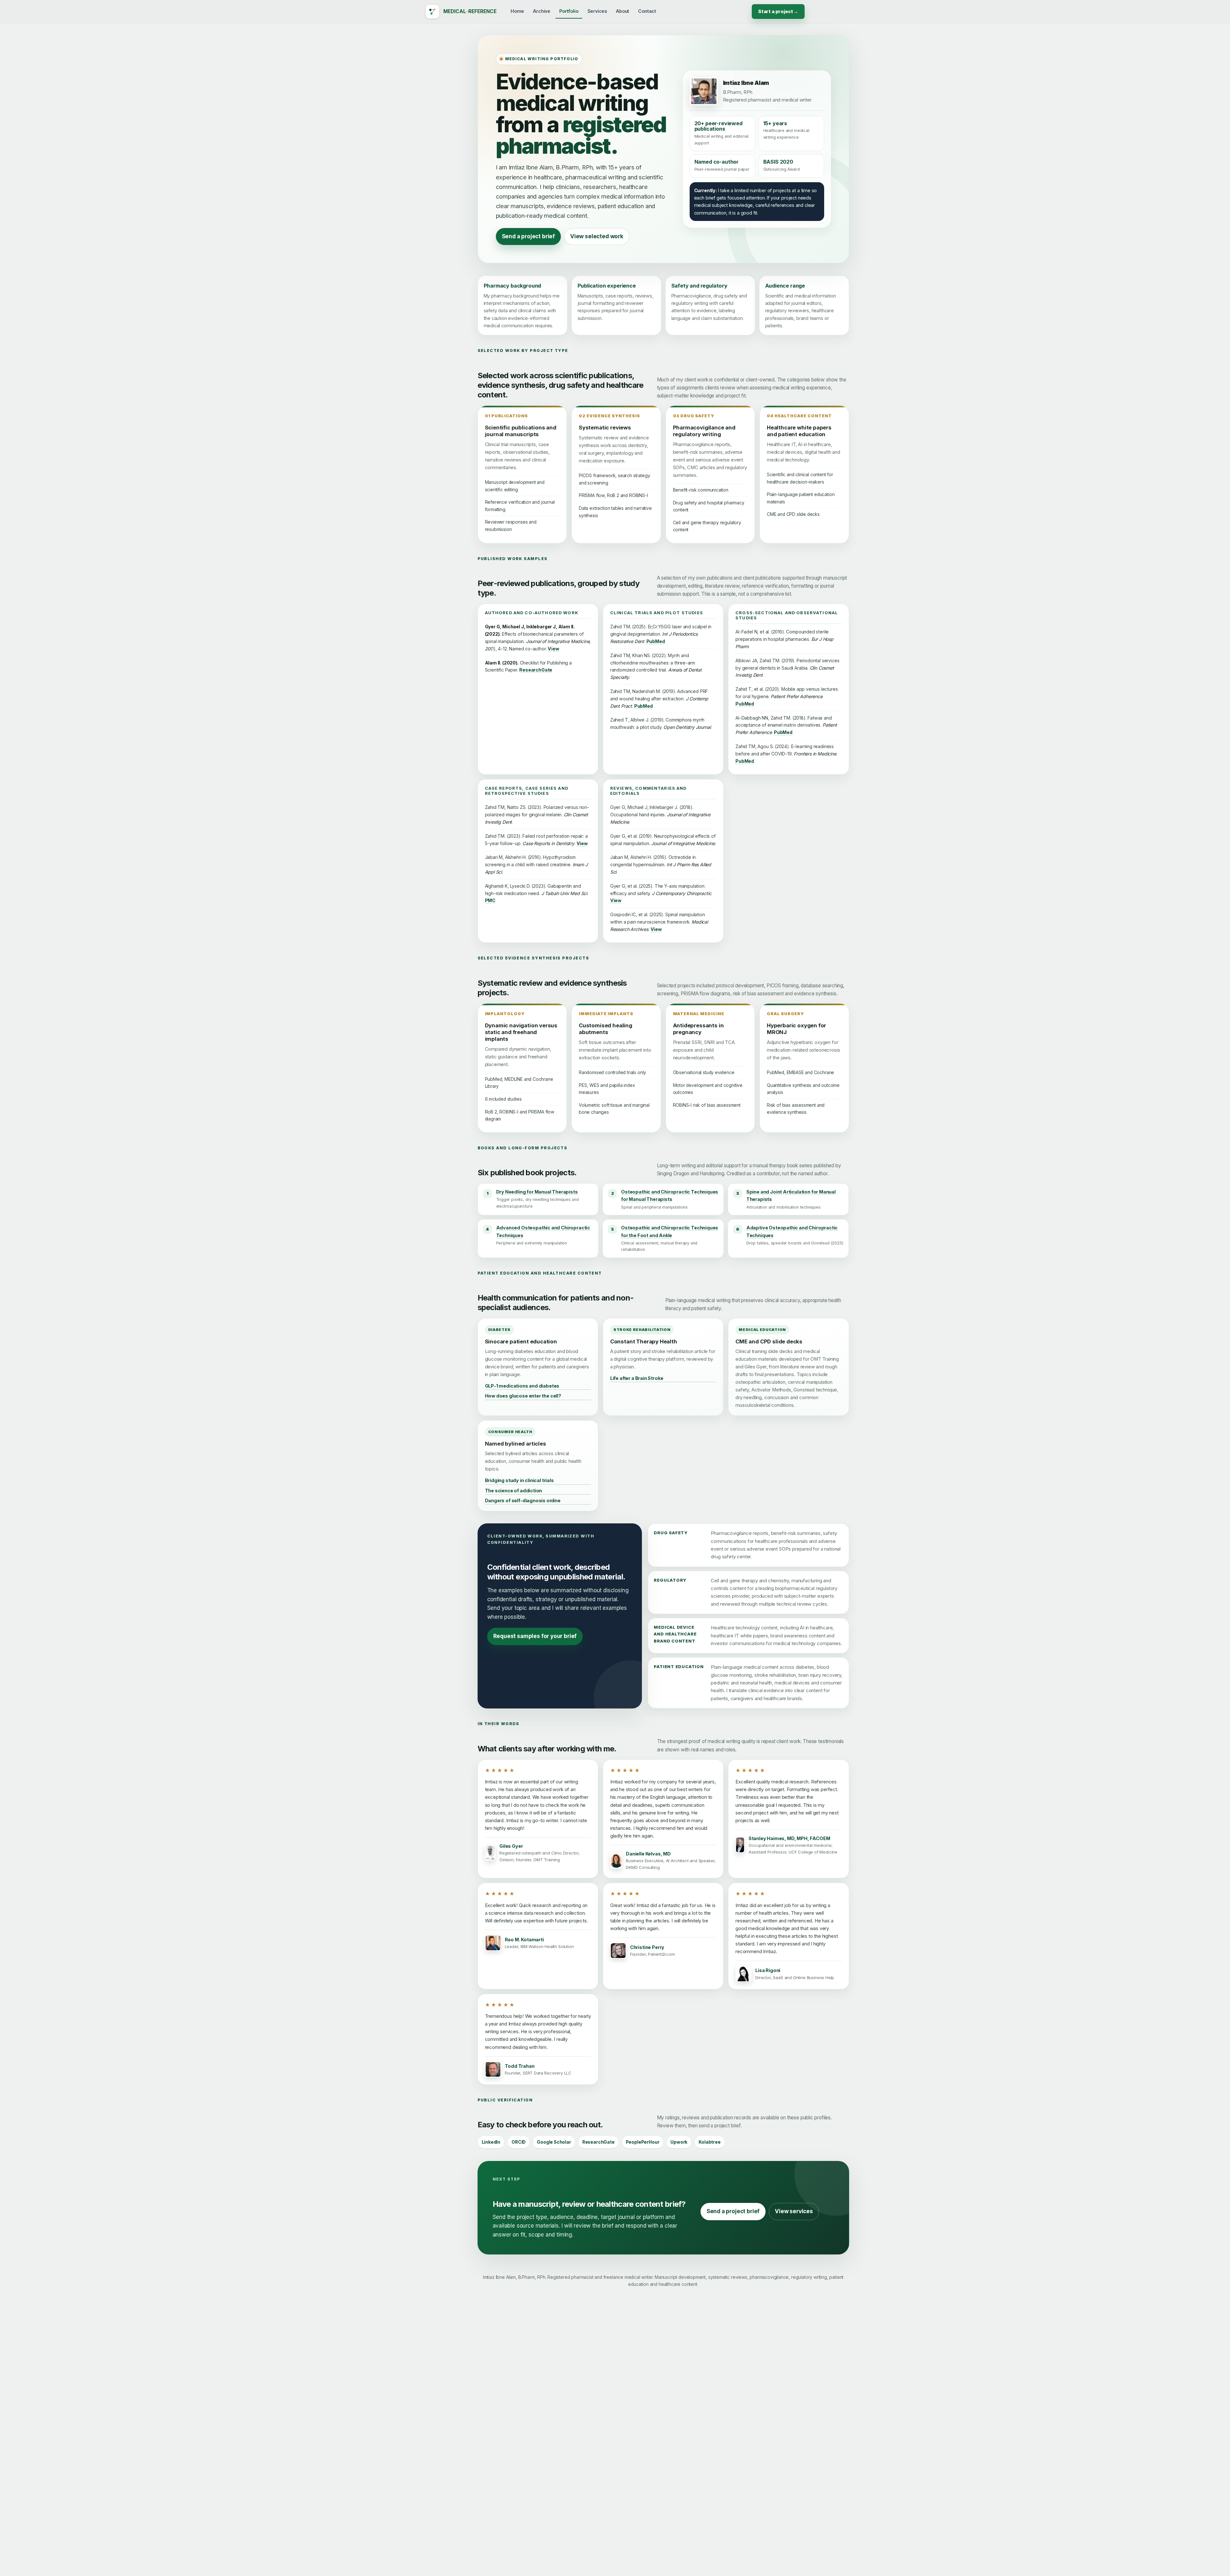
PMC (490, 900)
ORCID (519, 2142)
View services (794, 2211)
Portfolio (569, 11)
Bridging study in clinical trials (519, 1480)
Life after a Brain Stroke (637, 1378)
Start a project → (778, 11)
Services (597, 11)
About (623, 11)
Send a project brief (528, 236)
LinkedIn (491, 2142)
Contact (647, 11)
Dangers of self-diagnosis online (523, 1500)
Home (517, 11)
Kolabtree (709, 2142)
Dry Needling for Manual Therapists (537, 1192)
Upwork (679, 2142)
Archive (542, 11)
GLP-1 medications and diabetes (522, 1386)
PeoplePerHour (643, 2142)
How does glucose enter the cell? (523, 1396)
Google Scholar (554, 2142)
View (553, 649)
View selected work (597, 236)
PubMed (656, 641)
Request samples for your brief (535, 1636)
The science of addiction (514, 1491)
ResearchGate (536, 670)
